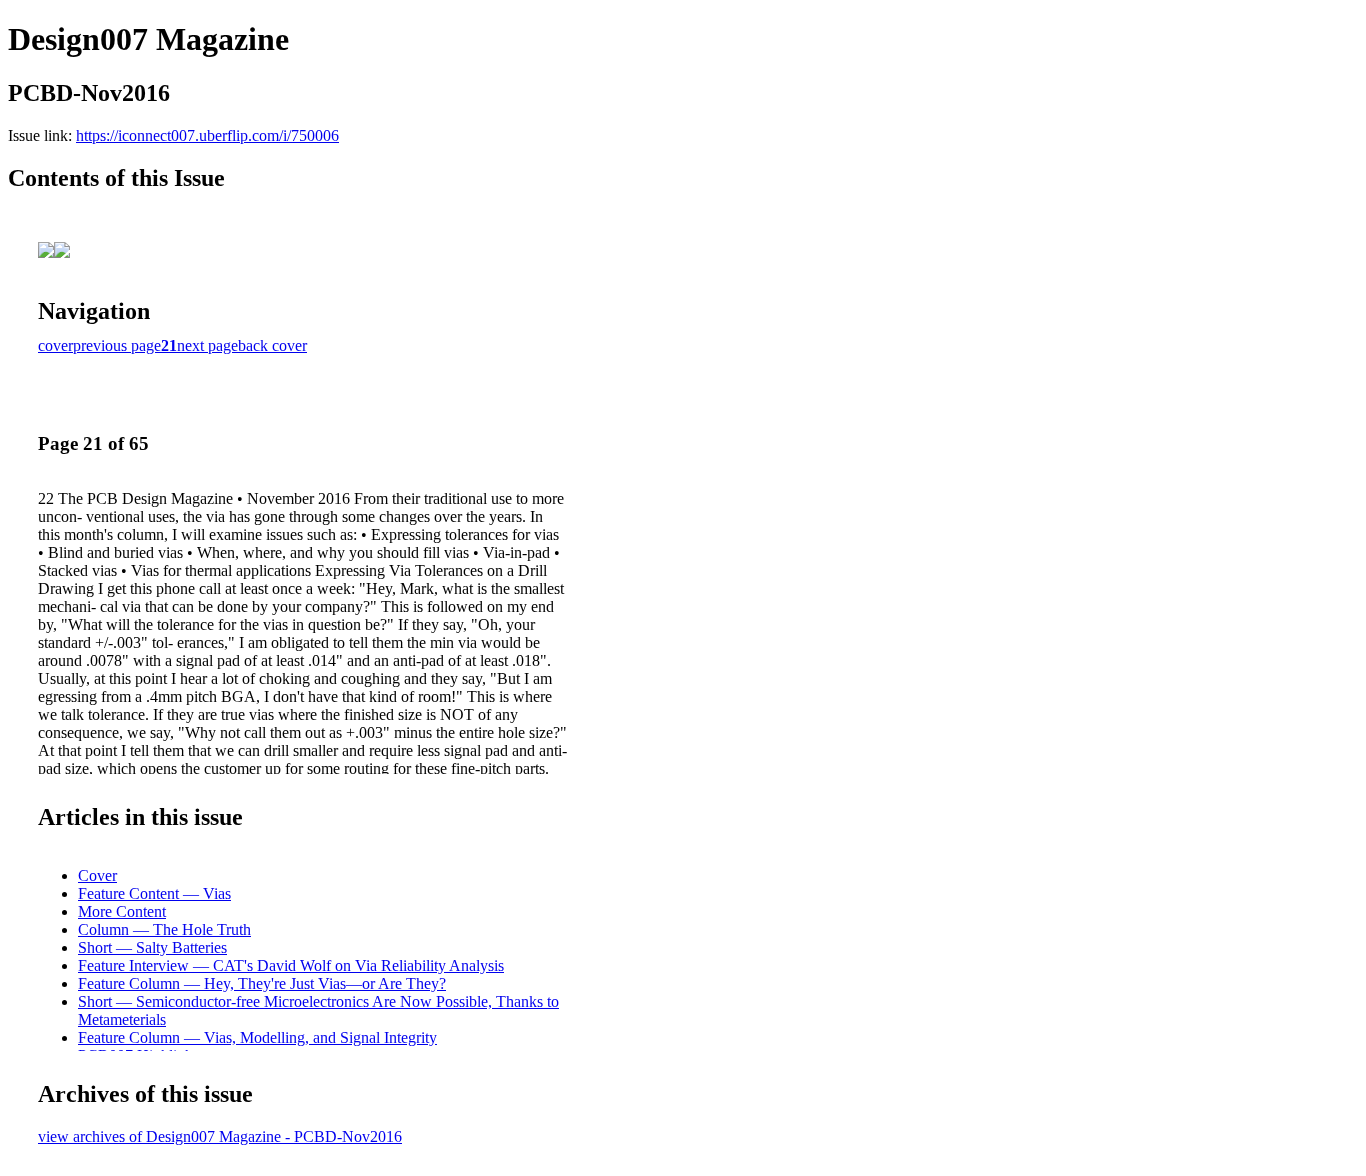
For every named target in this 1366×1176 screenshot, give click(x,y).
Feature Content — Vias (154, 893)
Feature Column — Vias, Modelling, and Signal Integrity (257, 1037)
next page (207, 345)
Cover (97, 875)
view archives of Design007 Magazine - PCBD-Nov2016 (220, 1136)
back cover (272, 345)
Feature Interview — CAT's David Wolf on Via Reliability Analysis (291, 965)
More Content (122, 911)
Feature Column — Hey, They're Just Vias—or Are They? (262, 983)
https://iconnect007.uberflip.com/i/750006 (207, 135)
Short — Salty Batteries (152, 947)
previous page (117, 345)
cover (55, 345)
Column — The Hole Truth (164, 929)
